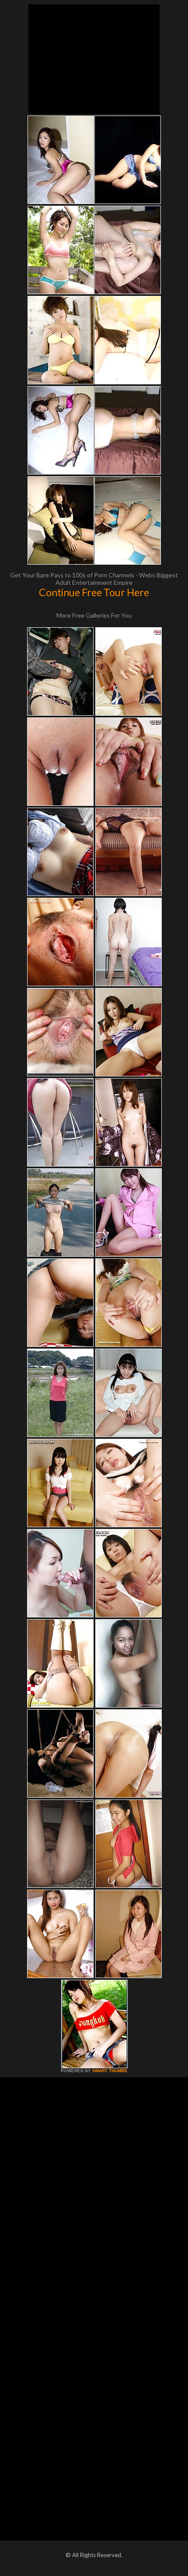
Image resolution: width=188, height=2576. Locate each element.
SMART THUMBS (110, 2071)
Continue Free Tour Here (94, 592)
